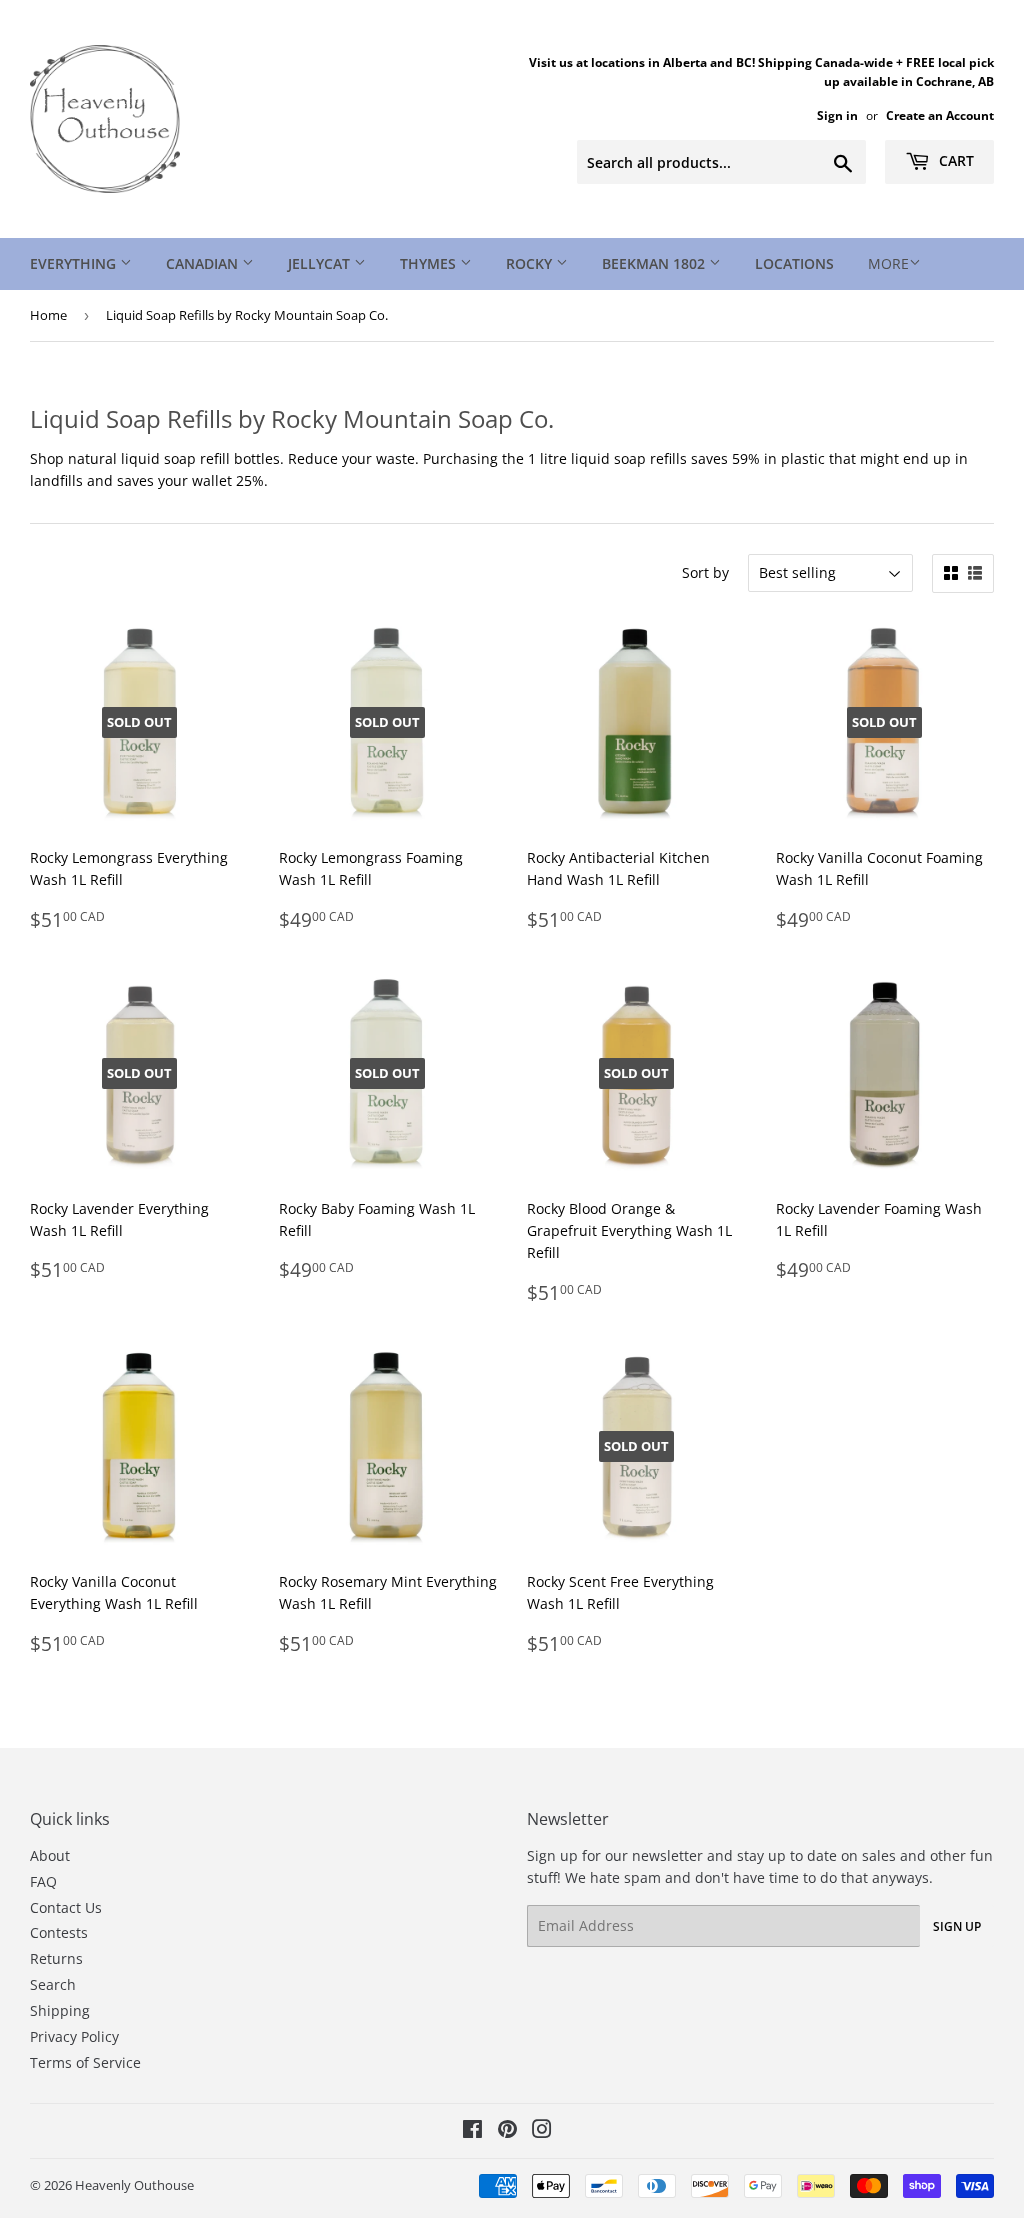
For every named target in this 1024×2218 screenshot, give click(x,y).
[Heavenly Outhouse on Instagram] (542, 2131)
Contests (59, 1932)
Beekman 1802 (655, 263)
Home (48, 315)
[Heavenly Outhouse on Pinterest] (507, 2131)
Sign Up (957, 1926)
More (888, 263)
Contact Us (66, 1907)
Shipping (60, 2010)
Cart (954, 160)
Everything (75, 263)
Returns (56, 1958)
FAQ (43, 1881)
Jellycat (321, 263)
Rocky (531, 263)
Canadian (204, 263)
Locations (794, 263)
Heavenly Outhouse (134, 2185)
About (50, 1855)
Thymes (430, 263)
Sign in (837, 115)
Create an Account (940, 115)
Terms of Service (85, 2062)
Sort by (705, 572)
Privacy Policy (74, 2036)
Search (53, 1984)
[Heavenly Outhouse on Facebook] (472, 2131)
